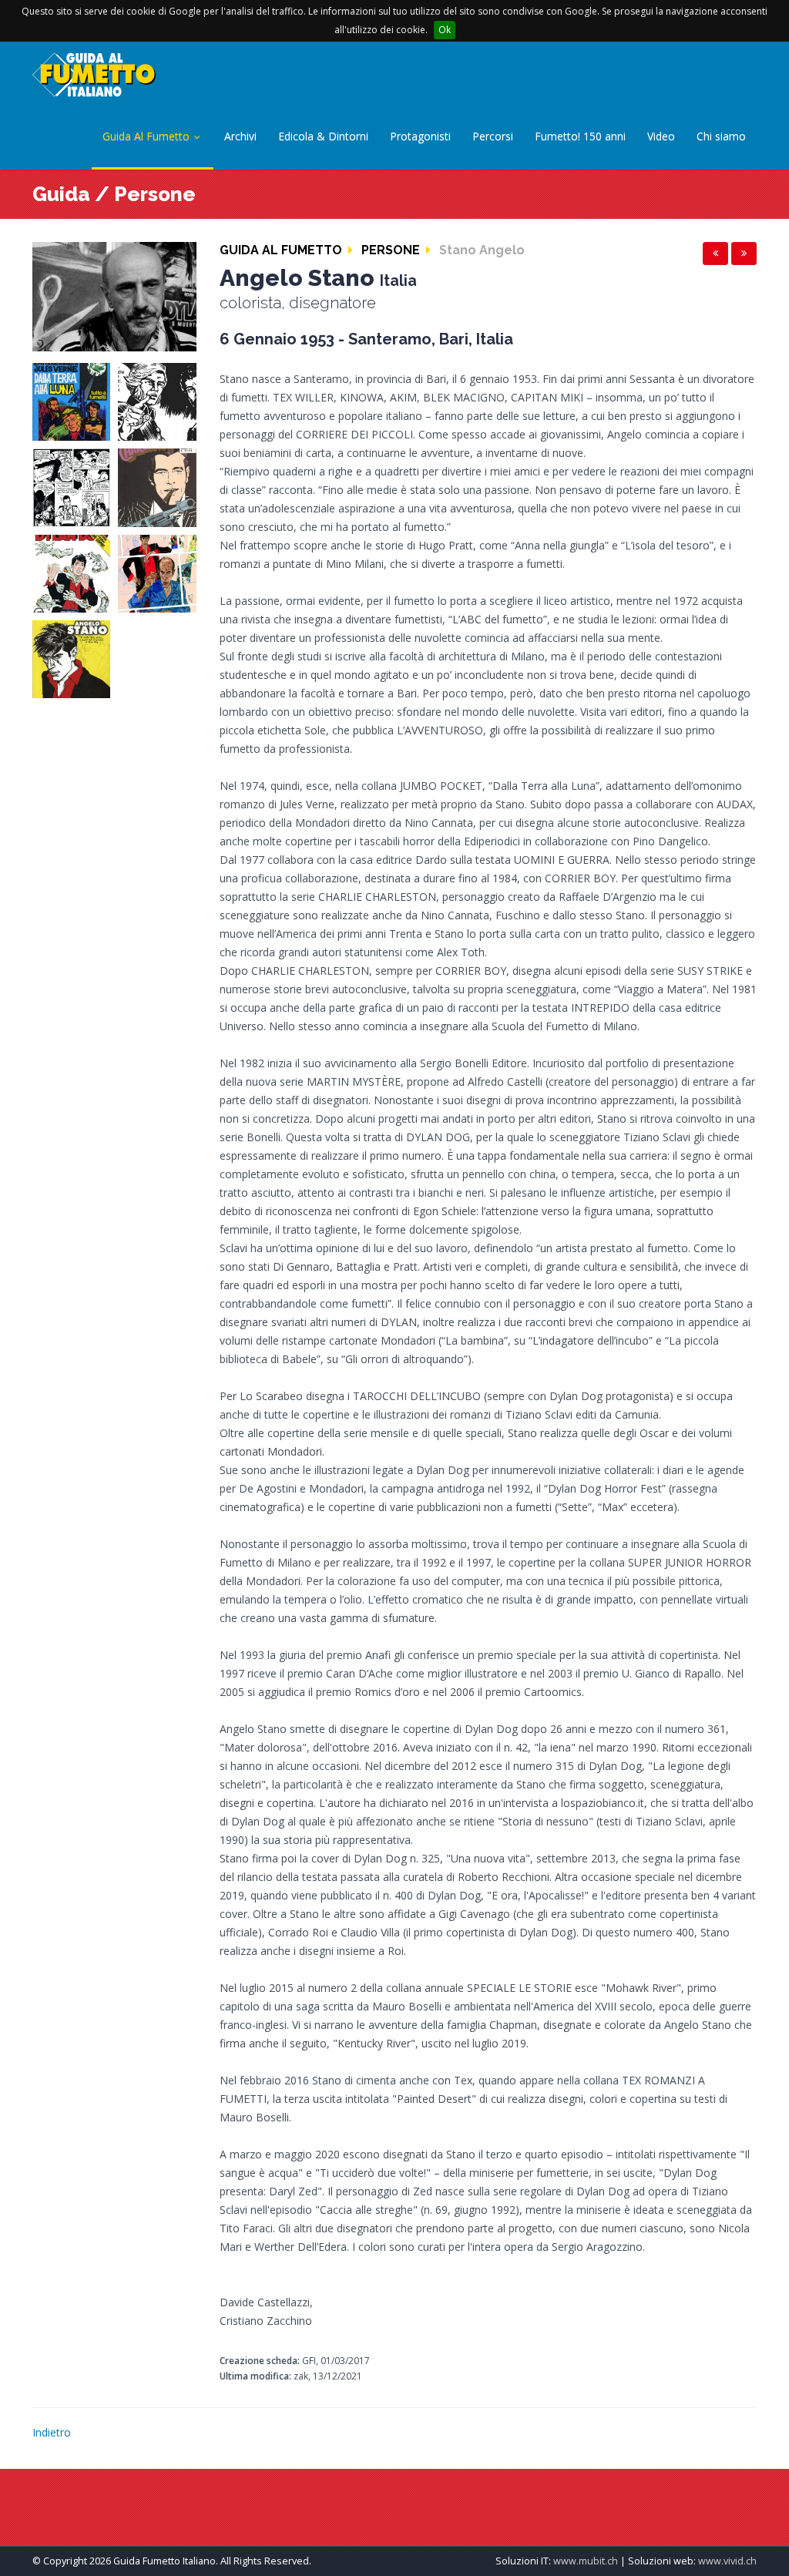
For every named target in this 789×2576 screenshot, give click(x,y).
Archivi (240, 136)
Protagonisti (420, 136)
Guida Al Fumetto (148, 136)
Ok (445, 30)
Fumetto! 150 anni (580, 136)
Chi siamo (721, 136)
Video (661, 136)
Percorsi (493, 136)
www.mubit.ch (586, 2561)
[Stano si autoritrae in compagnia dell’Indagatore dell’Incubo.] (157, 572)
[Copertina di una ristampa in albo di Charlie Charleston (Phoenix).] (157, 487)
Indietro (52, 2432)
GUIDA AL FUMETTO (281, 250)
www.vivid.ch (727, 2561)
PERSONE (391, 250)
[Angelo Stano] (114, 296)
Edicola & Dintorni (323, 136)
